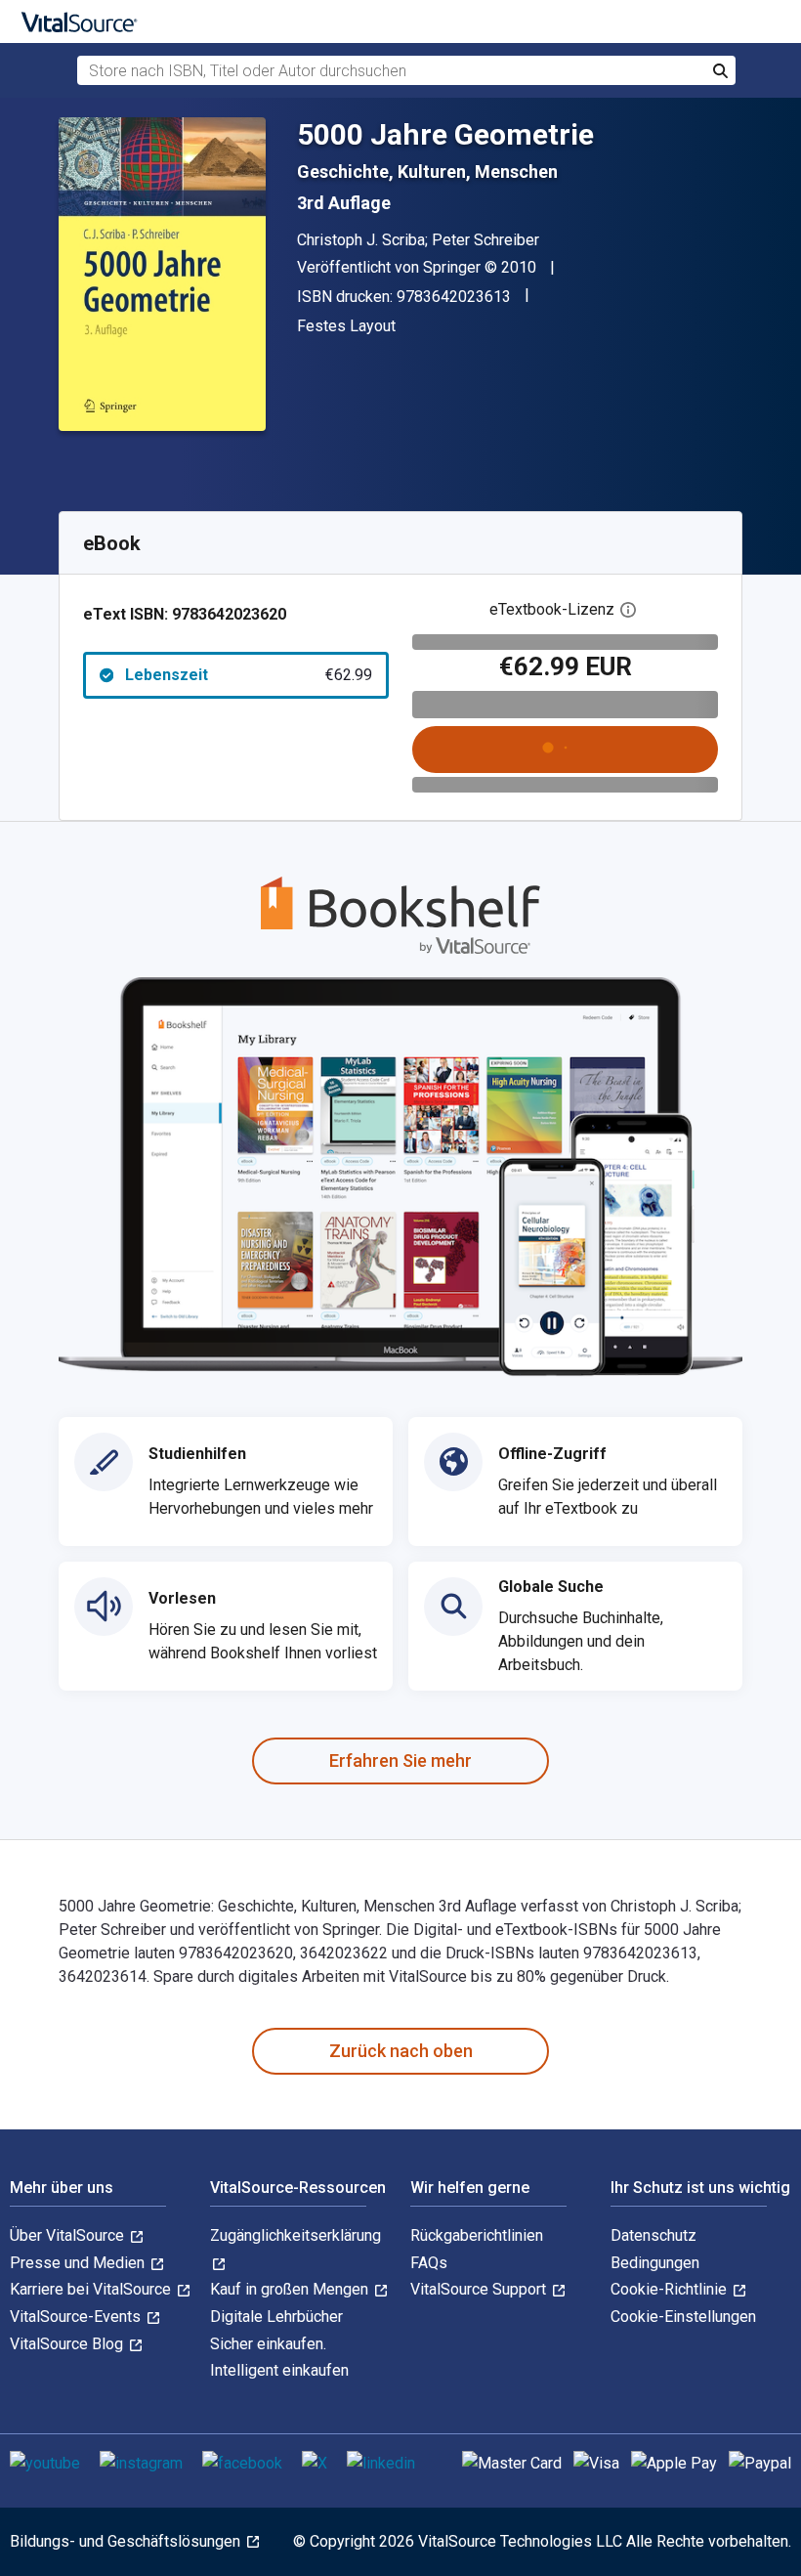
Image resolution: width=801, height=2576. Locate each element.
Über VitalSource (69, 2235)
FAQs (429, 2263)
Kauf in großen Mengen (291, 2289)
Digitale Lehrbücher (276, 2317)
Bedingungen (655, 2263)
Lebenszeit (249, 675)
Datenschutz (653, 2235)
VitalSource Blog (68, 2344)
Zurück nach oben (401, 2051)
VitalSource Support (480, 2289)
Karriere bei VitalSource (92, 2289)
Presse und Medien (79, 2263)
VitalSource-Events (77, 2317)
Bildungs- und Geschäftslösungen (127, 2541)
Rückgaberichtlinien (477, 2235)
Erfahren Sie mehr (400, 1760)
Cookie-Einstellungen (683, 2317)
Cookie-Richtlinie (671, 2289)
